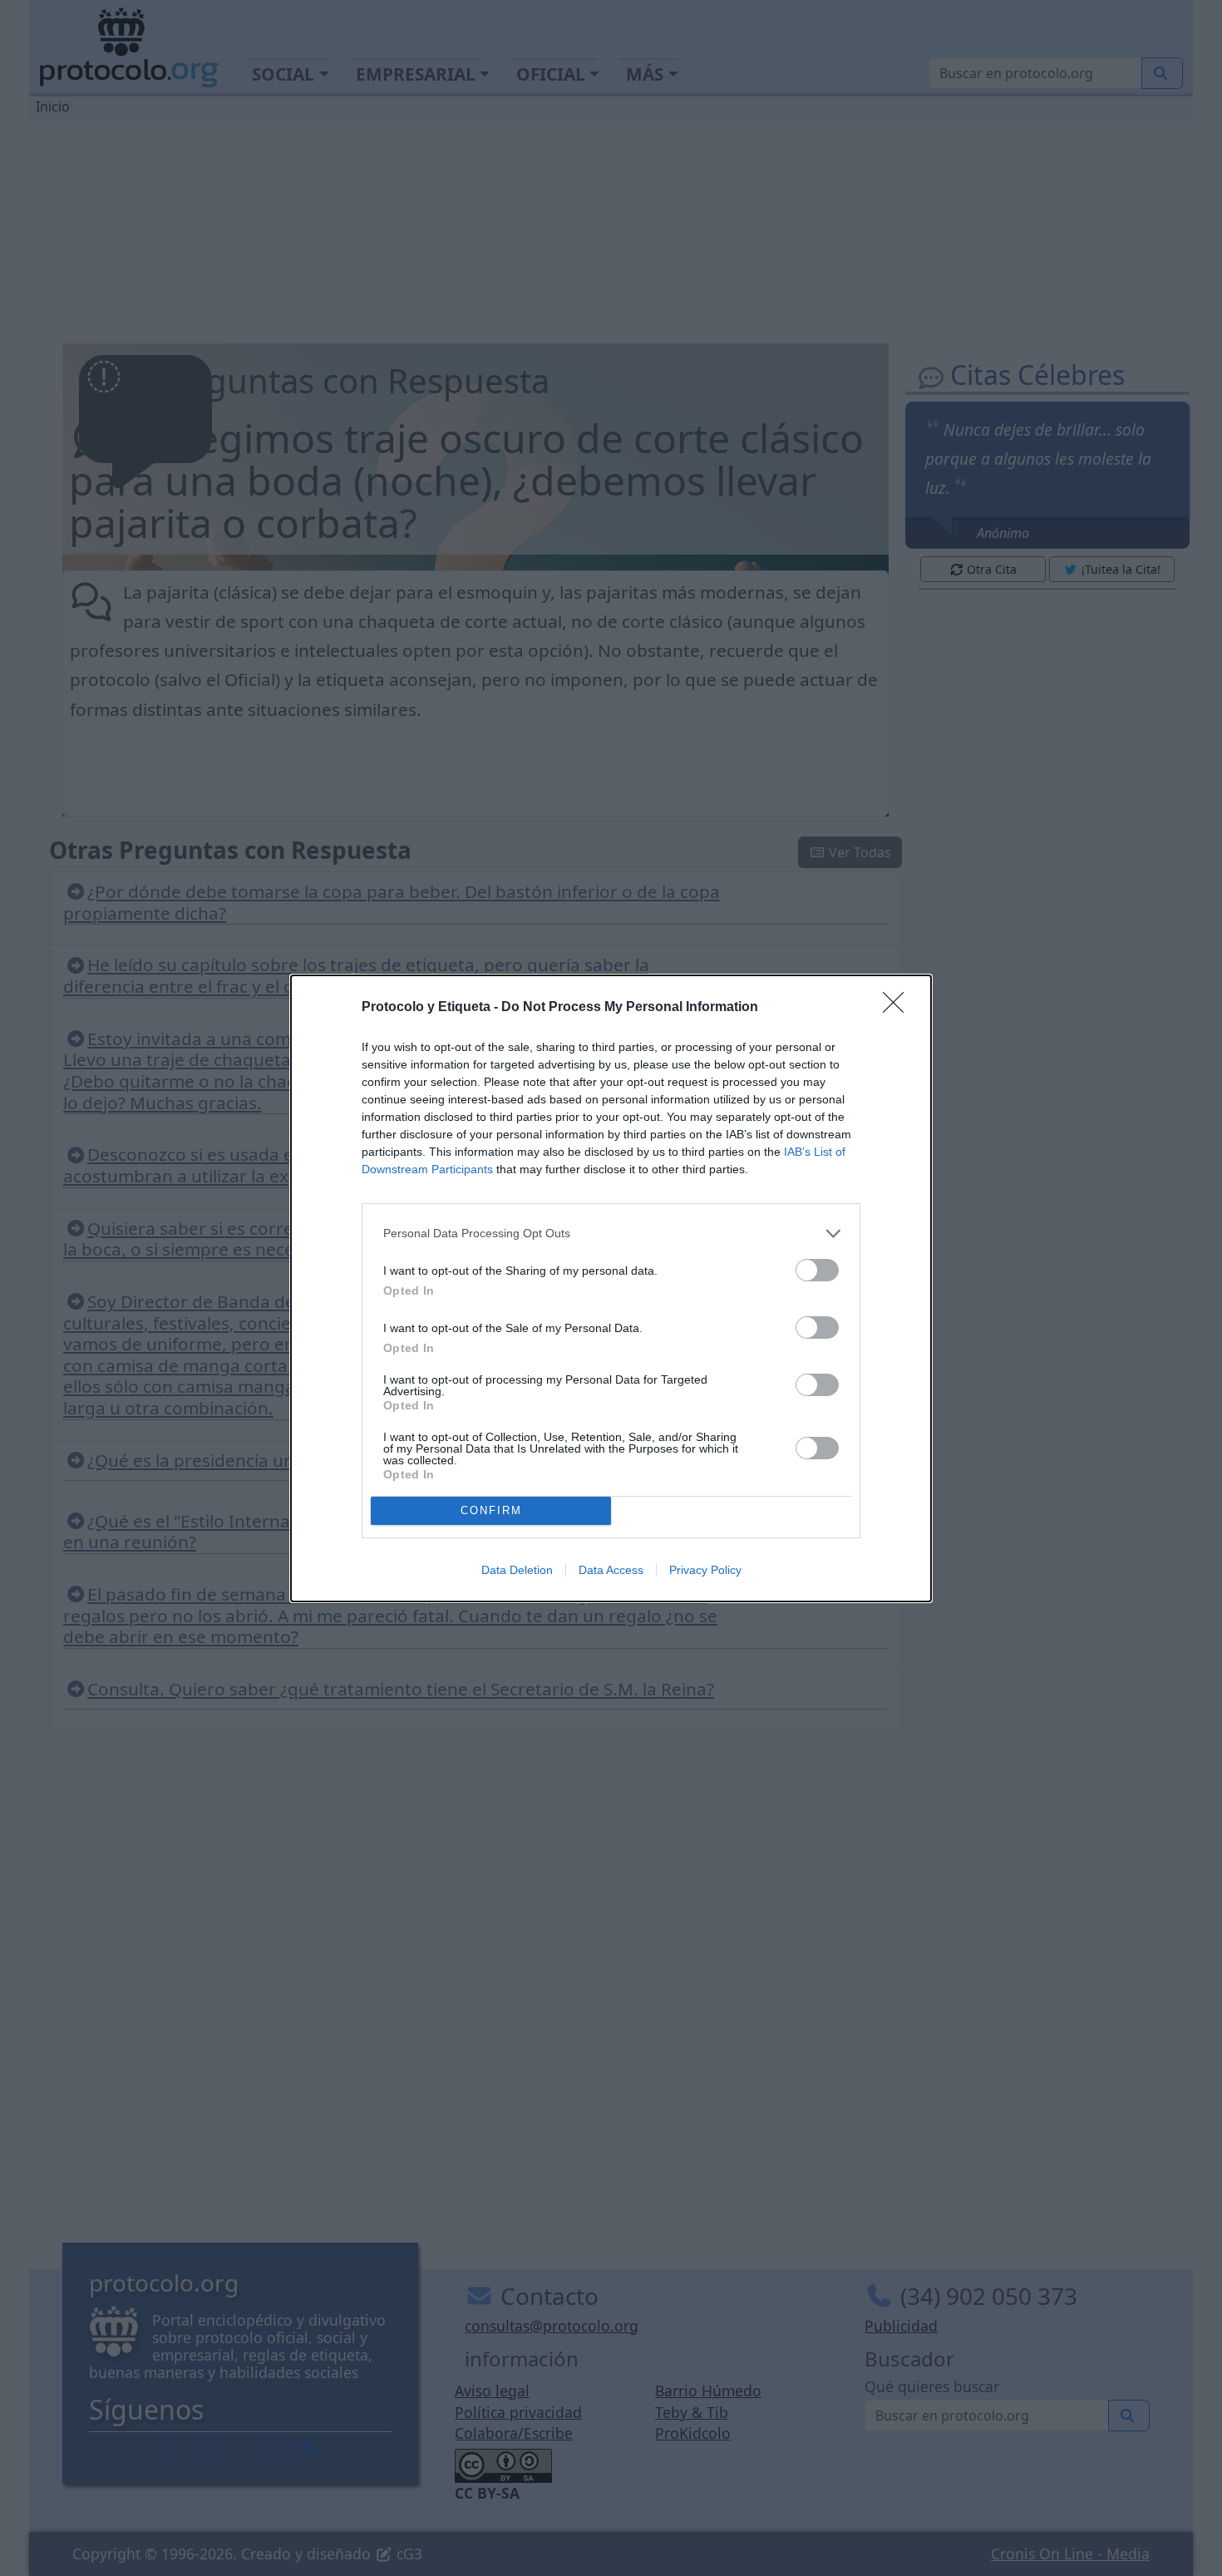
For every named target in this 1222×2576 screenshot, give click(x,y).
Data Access (611, 1570)
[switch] (817, 1270)
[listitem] (611, 1234)
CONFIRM (491, 1510)
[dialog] (611, 1288)
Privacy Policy (705, 1570)
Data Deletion (517, 1570)
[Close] (899, 1008)
